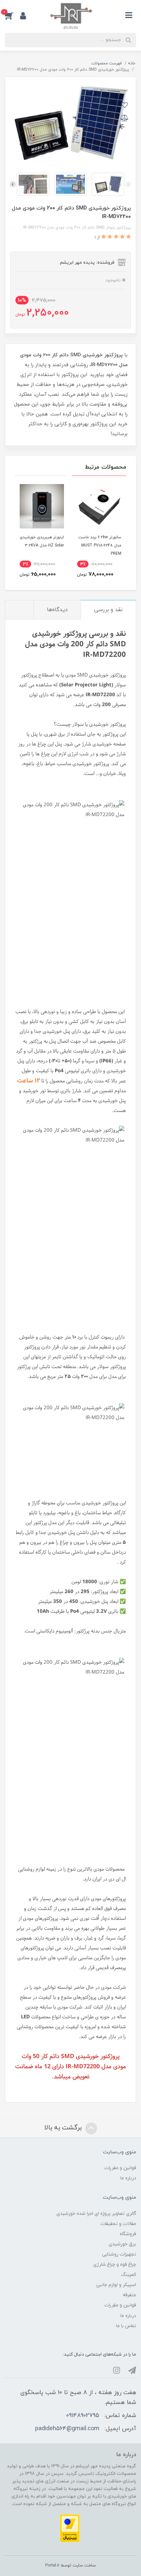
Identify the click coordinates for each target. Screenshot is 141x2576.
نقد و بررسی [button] (108, 610)
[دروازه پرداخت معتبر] (70, 2528)
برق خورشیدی (122, 2244)
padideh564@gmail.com (67, 2429)
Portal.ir (52, 2565)
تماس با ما (126, 2326)
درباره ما (128, 2178)
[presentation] (128, 184)
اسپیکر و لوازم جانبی (116, 2285)
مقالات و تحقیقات (118, 2224)
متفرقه (129, 2295)
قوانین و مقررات (120, 2168)
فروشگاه (128, 2234)
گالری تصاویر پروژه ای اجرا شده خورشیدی (96, 2214)
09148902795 (83, 2416)
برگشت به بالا (64, 2128)
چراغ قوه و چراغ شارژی (115, 2265)
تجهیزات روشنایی (119, 2254)
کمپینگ (129, 2275)
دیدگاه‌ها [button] (57, 610)
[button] (12, 15)
